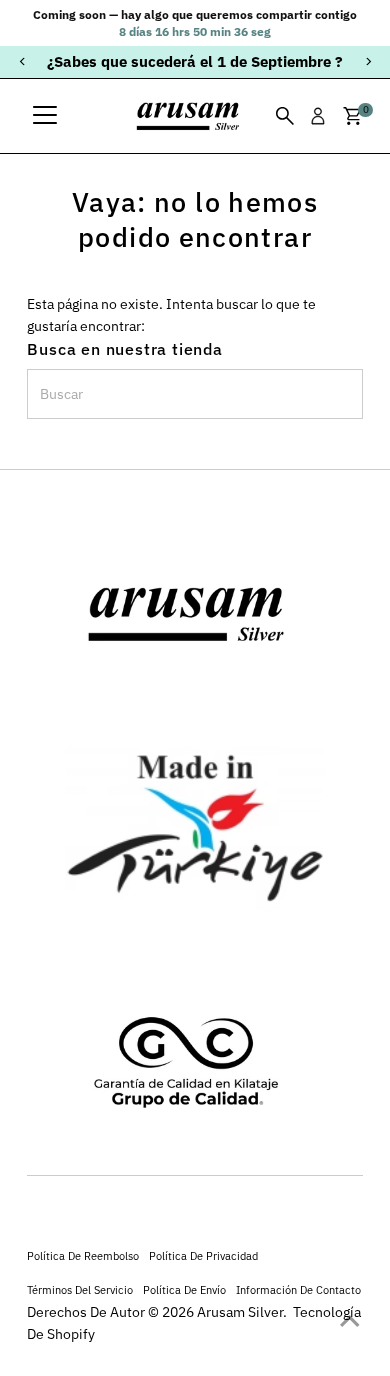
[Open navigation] (45, 116)
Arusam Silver (240, 1312)
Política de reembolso (83, 1255)
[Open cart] (352, 116)
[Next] (367, 61)
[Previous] (22, 61)
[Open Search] (285, 116)
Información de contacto (298, 1289)
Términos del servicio (80, 1289)
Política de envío (184, 1289)
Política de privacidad (203, 1255)
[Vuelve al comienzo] (350, 1321)
